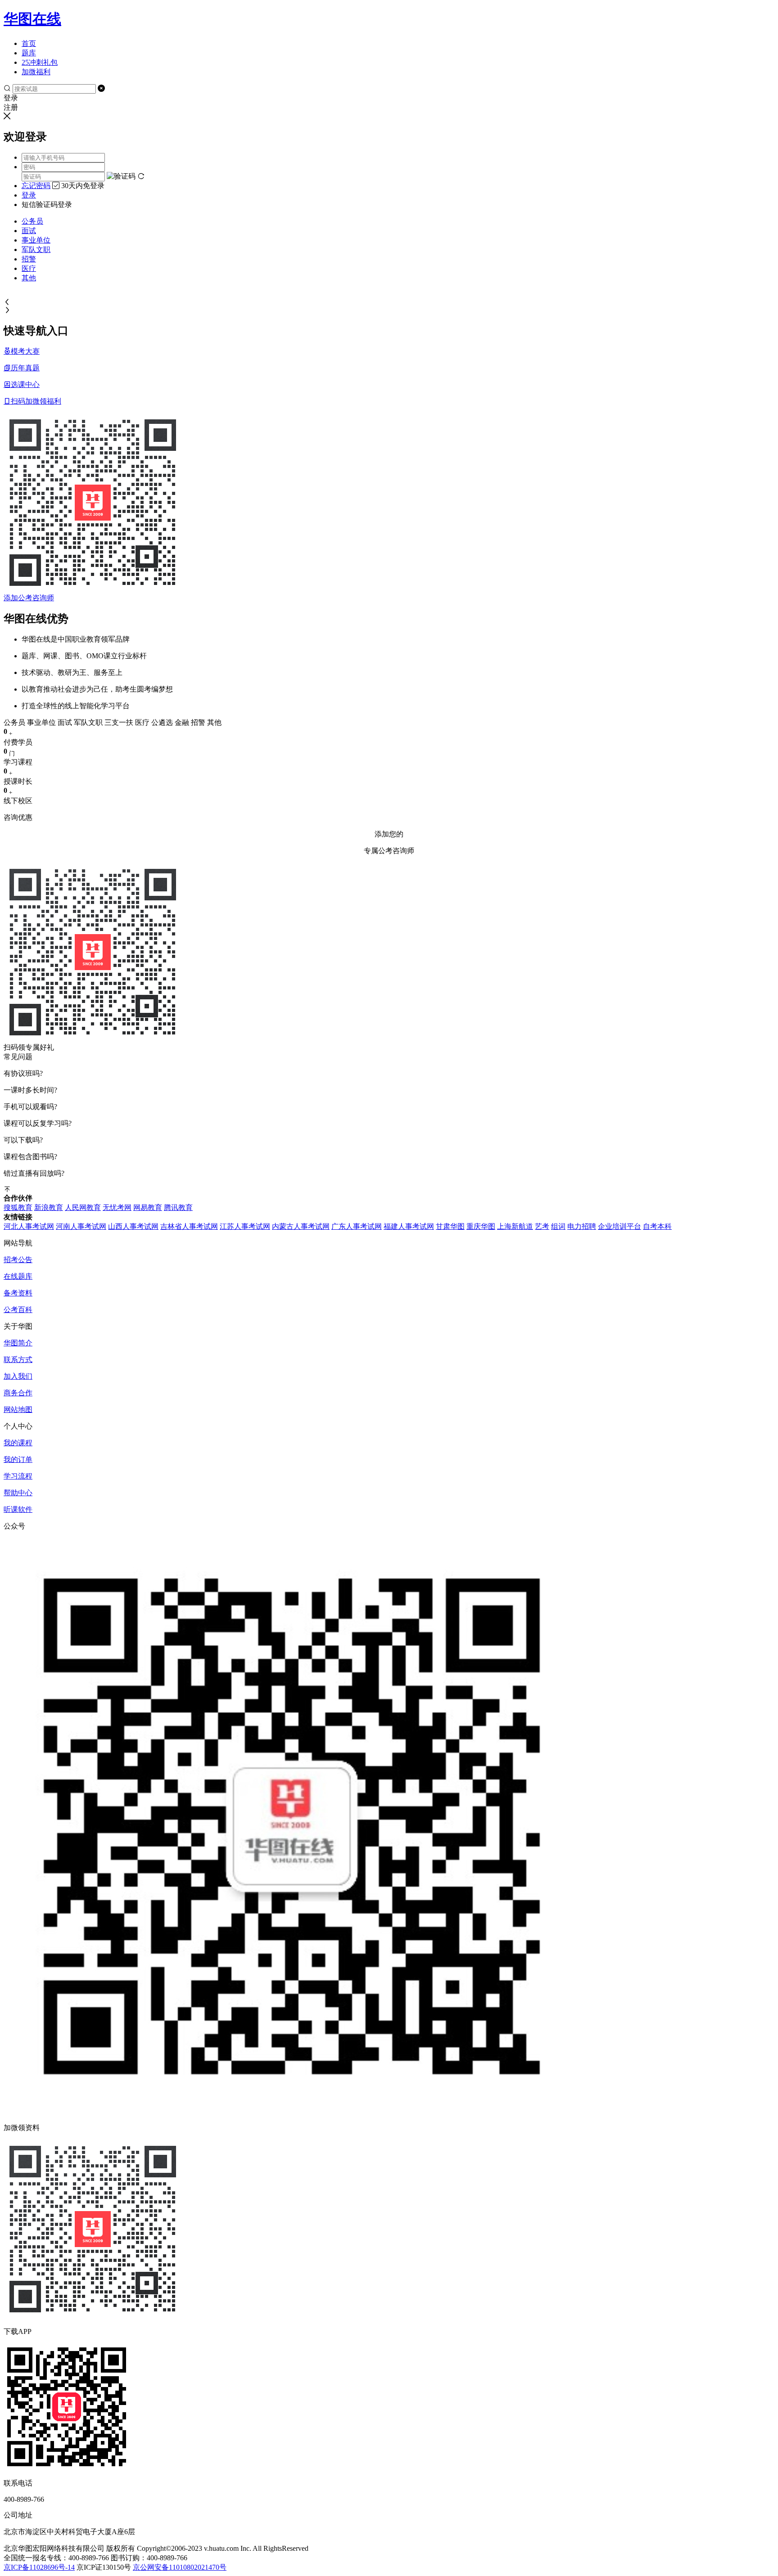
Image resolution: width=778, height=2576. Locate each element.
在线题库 (18, 1276)
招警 (29, 259)
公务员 (32, 221)
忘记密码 (36, 186)
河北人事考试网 (29, 1226)
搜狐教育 (18, 1207)
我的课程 (18, 1443)
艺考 (542, 1226)
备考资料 (18, 1293)
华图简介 (18, 1343)
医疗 (29, 268)
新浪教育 (49, 1207)
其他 (29, 278)
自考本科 (657, 1226)
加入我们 (18, 1376)
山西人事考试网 (133, 1226)
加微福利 (36, 72)
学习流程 (18, 1476)
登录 (29, 195)
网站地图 (18, 1409)
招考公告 (18, 1260)
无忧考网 (117, 1207)
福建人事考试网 (409, 1226)
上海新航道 (515, 1226)
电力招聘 (582, 1226)
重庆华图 (481, 1226)
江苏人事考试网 (245, 1226)
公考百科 (18, 1310)
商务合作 (18, 1393)
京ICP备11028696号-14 (39, 2567)
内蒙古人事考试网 (301, 1226)
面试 (29, 231)
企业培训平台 (620, 1226)
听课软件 (18, 1509)
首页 (29, 43)
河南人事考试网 (81, 1226)
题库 (29, 53)
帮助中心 (18, 1493)
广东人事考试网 (357, 1226)
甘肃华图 (450, 1226)
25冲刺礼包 (40, 62)
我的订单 (18, 1459)
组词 (558, 1226)
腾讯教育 (178, 1207)
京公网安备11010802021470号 (180, 2567)
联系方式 (18, 1360)
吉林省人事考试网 (189, 1226)
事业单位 (36, 240)
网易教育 (148, 1207)
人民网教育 (83, 1207)
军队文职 (36, 250)
